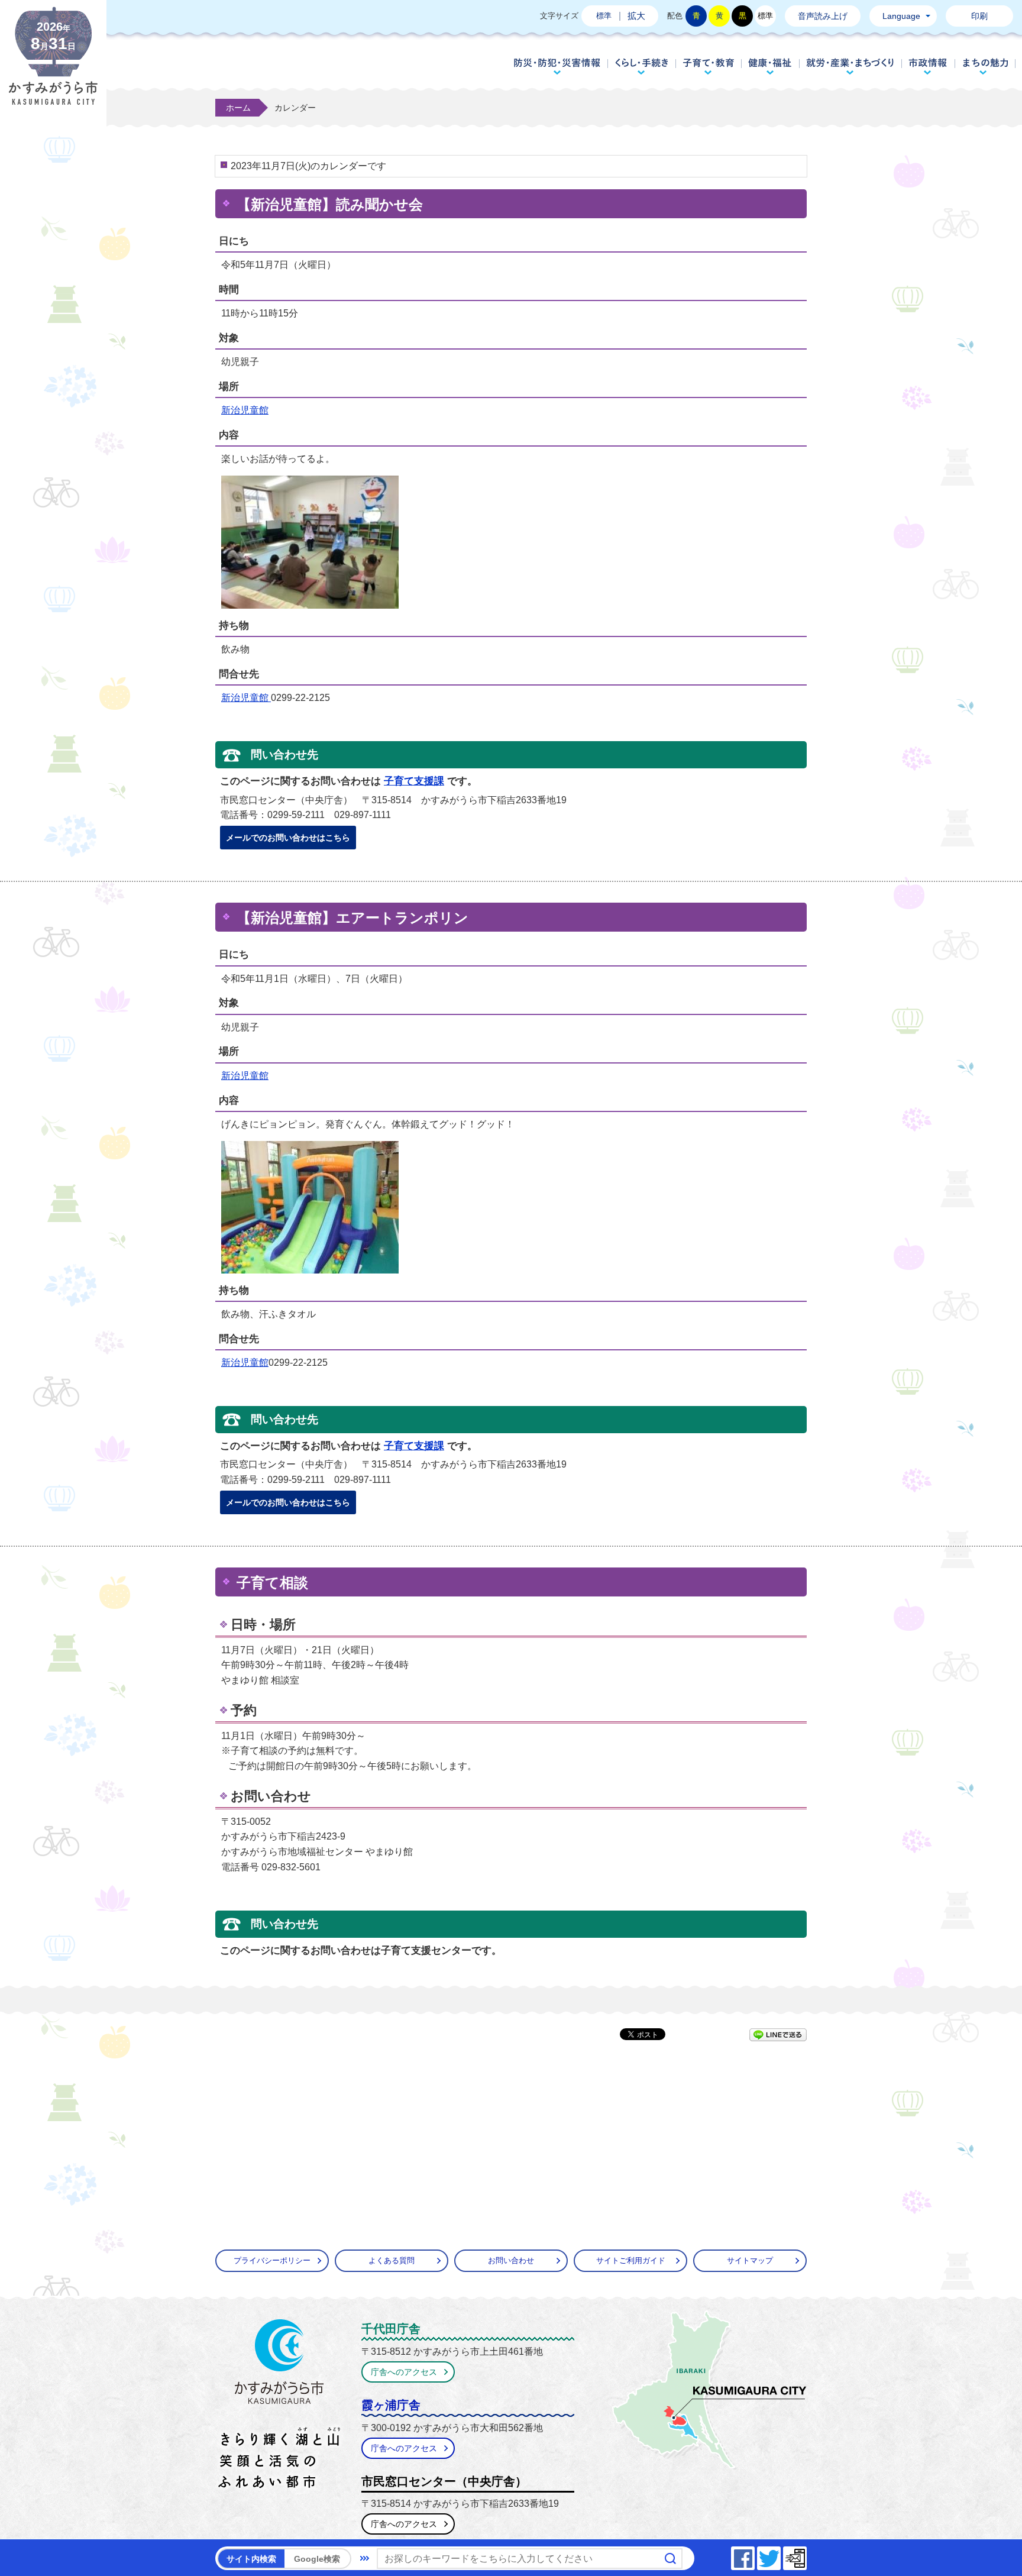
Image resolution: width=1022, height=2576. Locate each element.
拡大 (636, 16)
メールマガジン (806, 2555)
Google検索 (317, 2559)
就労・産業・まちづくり (850, 66)
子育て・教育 (708, 66)
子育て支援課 (414, 781)
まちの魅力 (986, 66)
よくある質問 (392, 2260)
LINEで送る (778, 2035)
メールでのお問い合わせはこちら (288, 838)
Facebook (754, 2555)
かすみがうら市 (279, 2406)
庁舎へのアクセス (404, 2372)
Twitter (780, 2555)
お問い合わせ (511, 2260)
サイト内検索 (251, 2559)
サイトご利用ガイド (631, 2260)
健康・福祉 (770, 66)
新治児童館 (245, 410)
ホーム (238, 108)
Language (901, 16)
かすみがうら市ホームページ (53, 65)
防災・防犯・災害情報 (557, 66)
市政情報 (928, 66)
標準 (604, 16)
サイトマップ (750, 2260)
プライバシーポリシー (272, 2260)
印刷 (979, 16)
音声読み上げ (823, 16)
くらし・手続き (641, 66)
